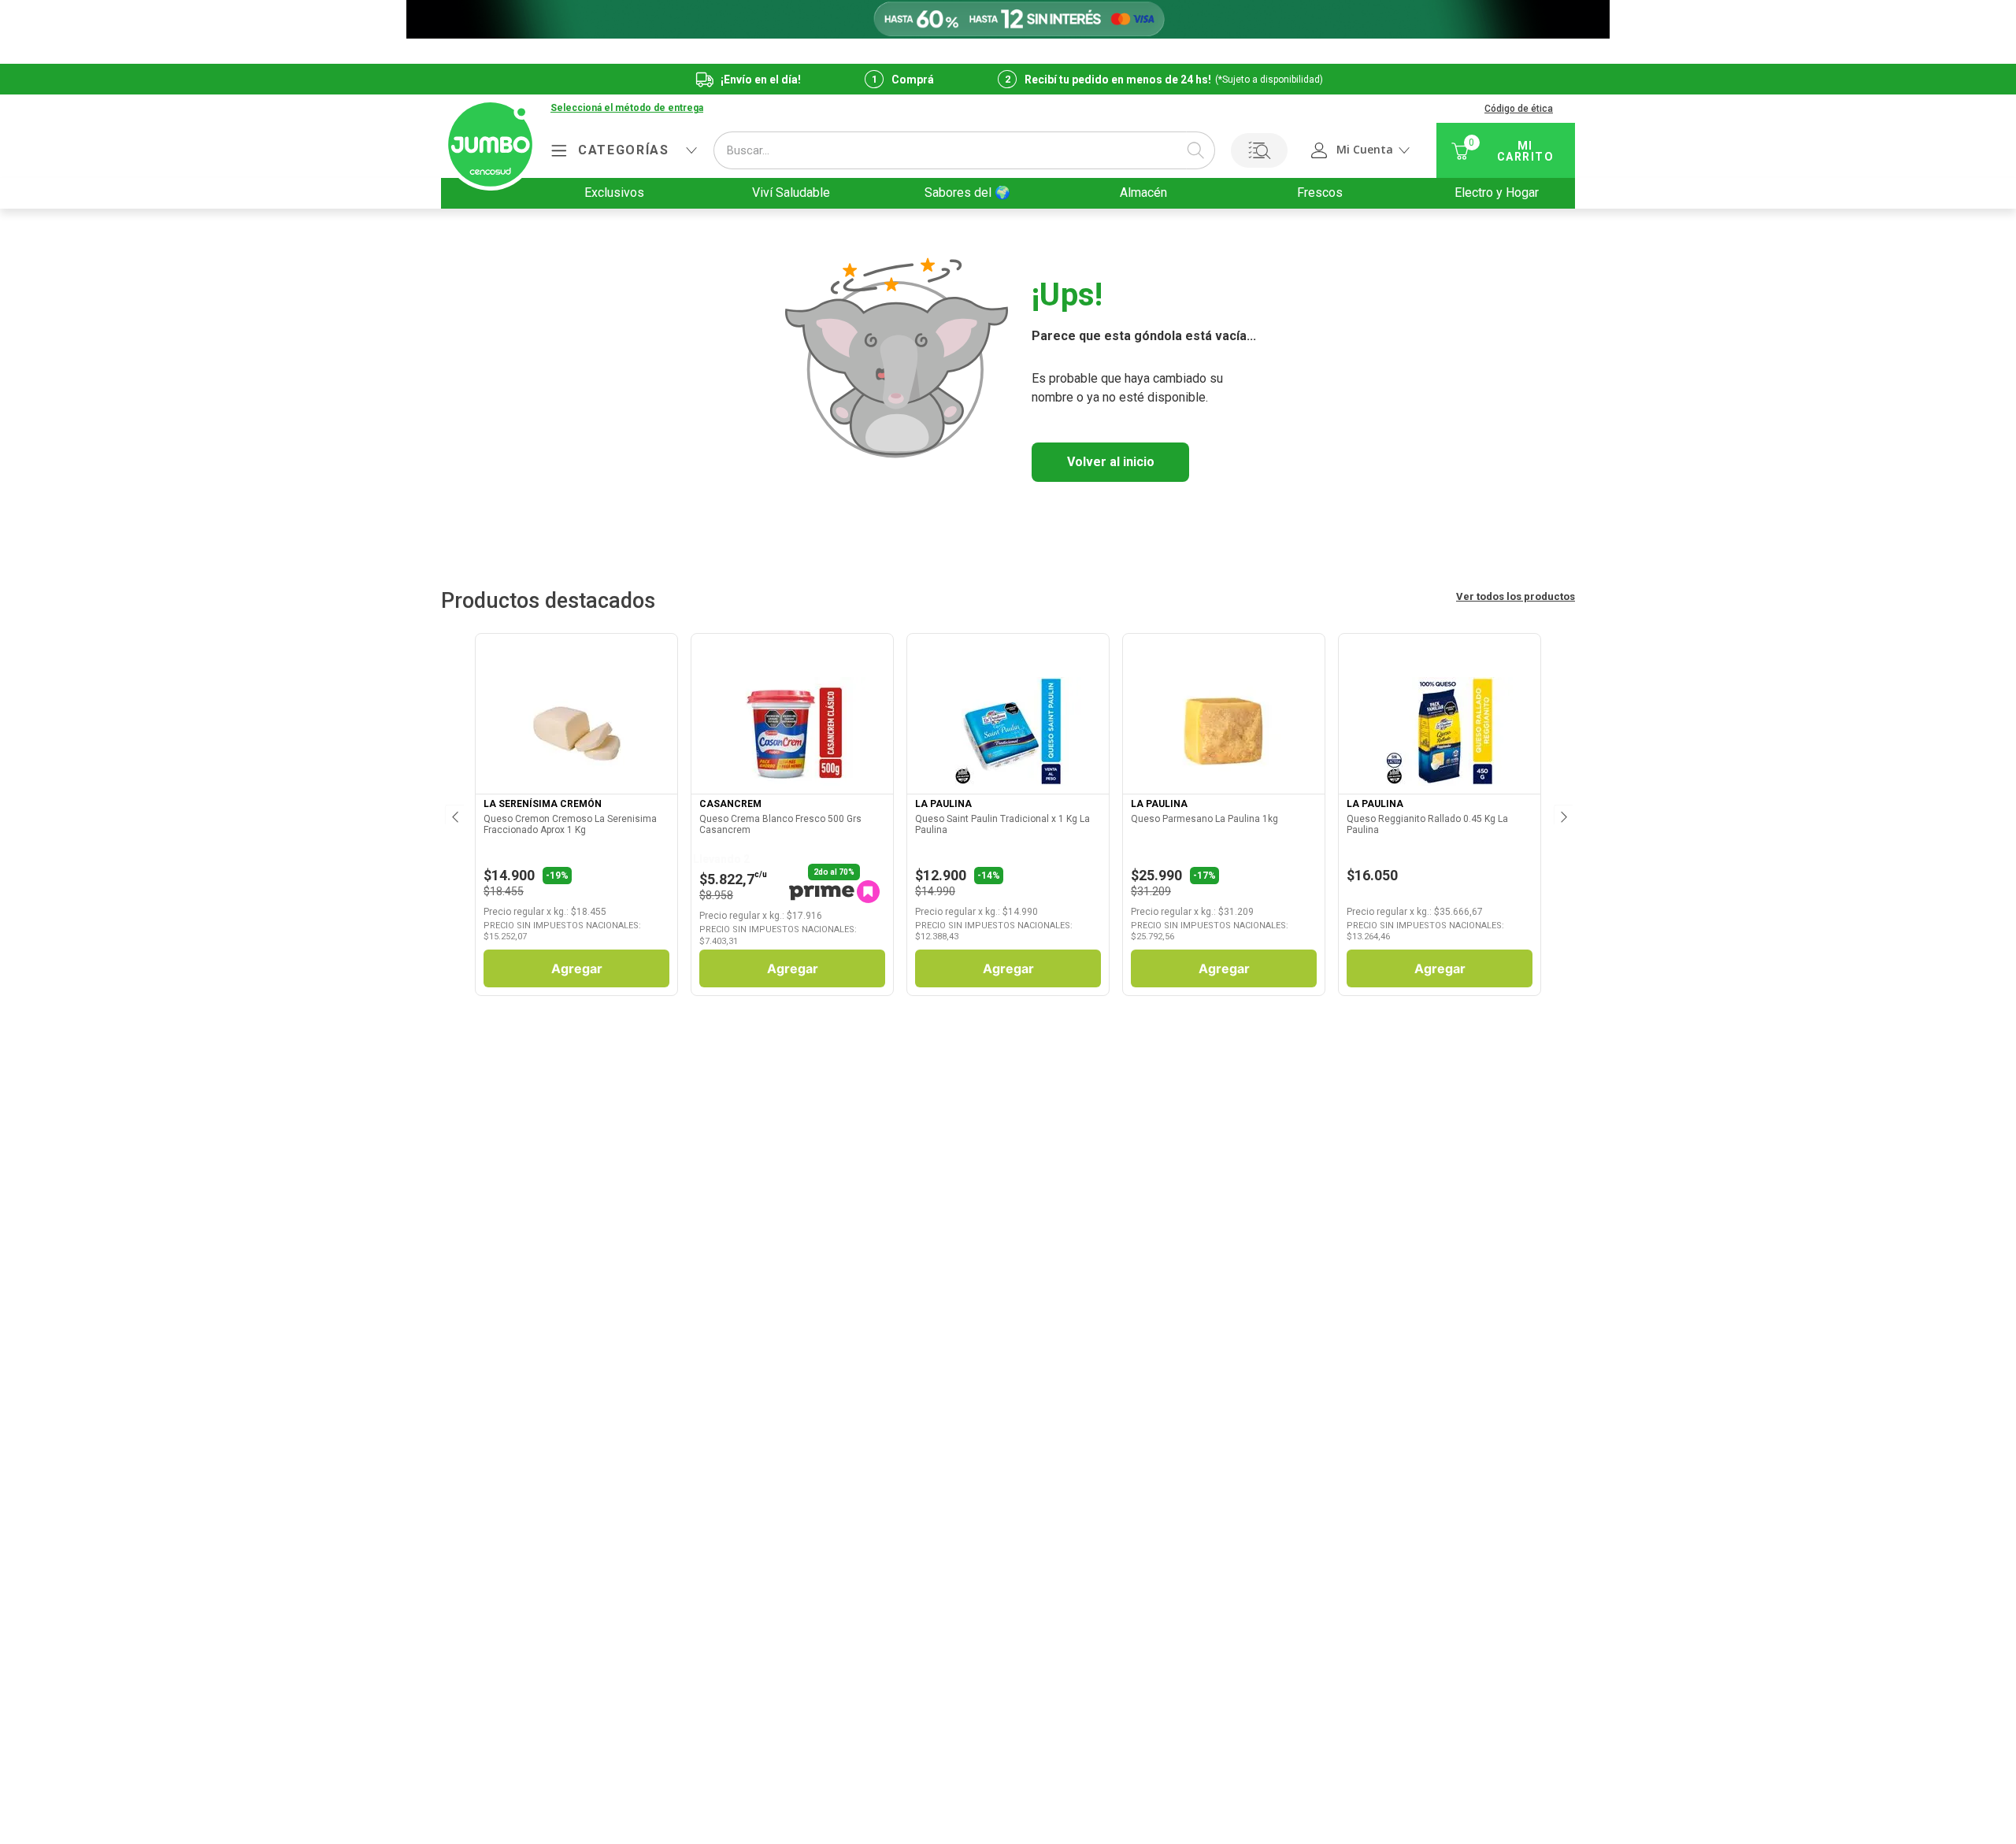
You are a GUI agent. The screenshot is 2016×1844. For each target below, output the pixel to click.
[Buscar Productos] (1195, 150)
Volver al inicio (1111, 462)
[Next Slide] (1562, 814)
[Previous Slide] (454, 814)
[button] (627, 109)
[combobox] (964, 150)
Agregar (577, 968)
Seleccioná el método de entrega (627, 108)
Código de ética (1519, 109)
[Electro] (1008, 19)
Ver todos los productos (1516, 596)
